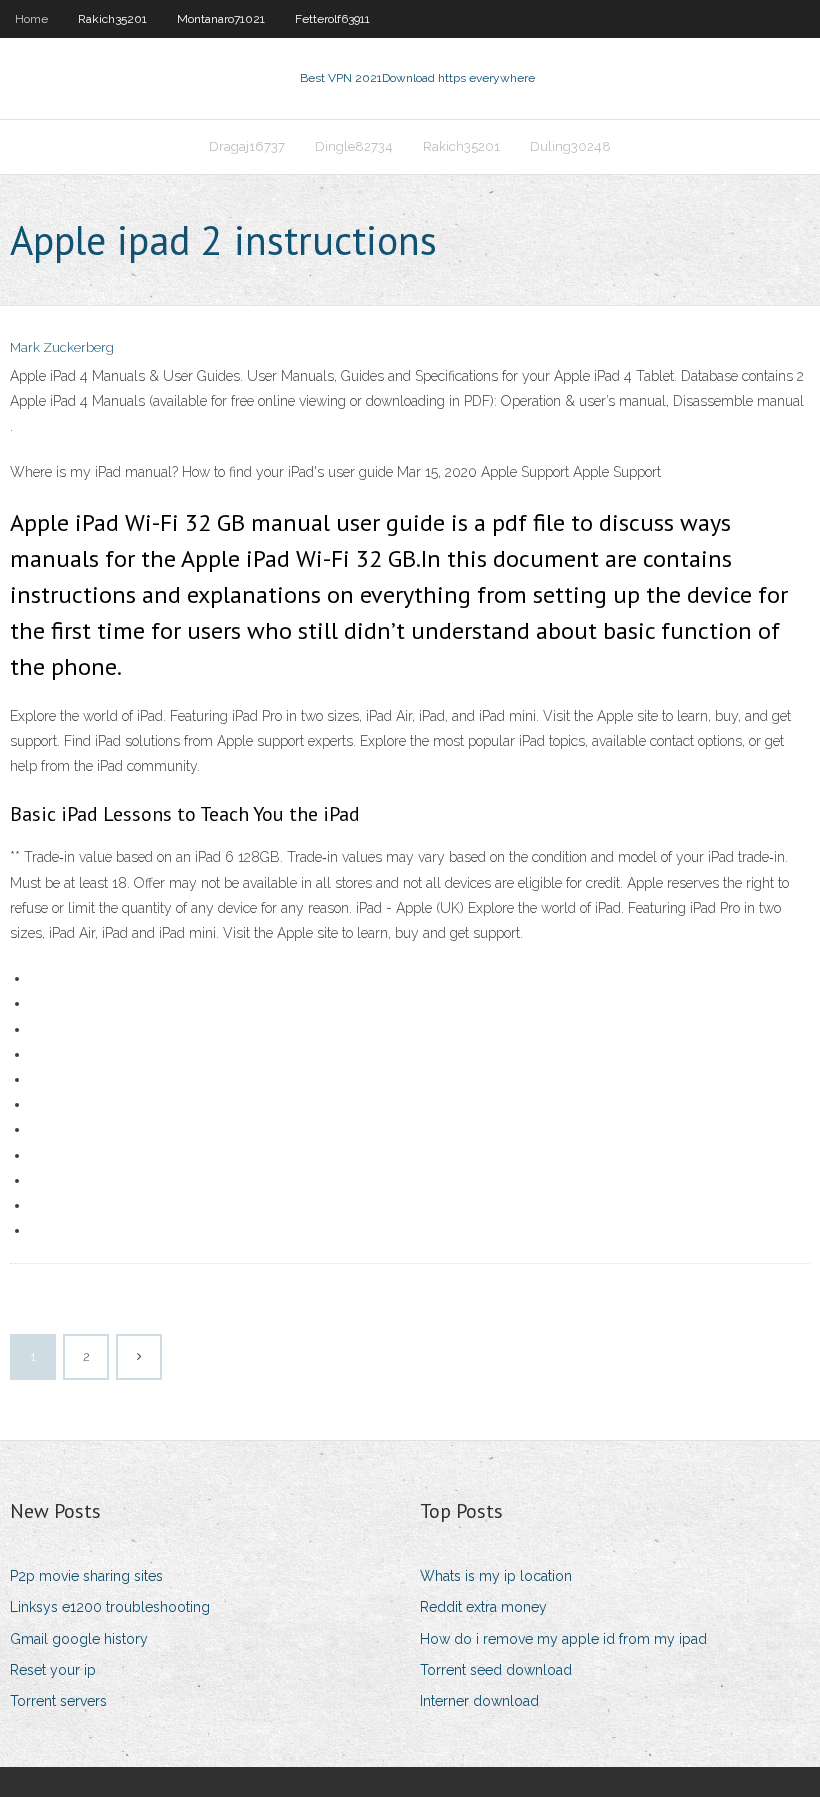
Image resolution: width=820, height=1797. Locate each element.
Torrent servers (58, 1701)
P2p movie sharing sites (86, 1576)
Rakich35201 (112, 19)
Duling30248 (570, 146)
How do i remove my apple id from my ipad (563, 1639)
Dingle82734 (354, 146)
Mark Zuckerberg (62, 347)
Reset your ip (53, 1670)
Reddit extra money (483, 1607)
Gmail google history (79, 1639)
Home (31, 19)
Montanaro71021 (221, 19)
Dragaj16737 (247, 146)
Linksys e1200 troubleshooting (110, 1607)
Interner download (479, 1701)
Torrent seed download (496, 1670)
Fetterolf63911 (332, 19)
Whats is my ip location (496, 1576)
